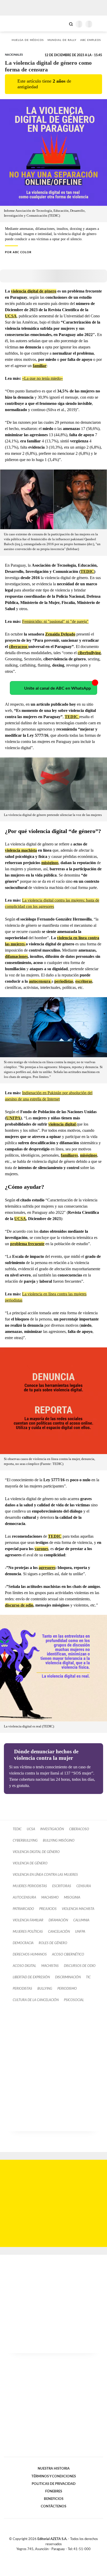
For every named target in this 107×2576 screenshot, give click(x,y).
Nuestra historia (54, 2469)
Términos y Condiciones (54, 2476)
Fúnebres (54, 2491)
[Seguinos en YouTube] (57, 2555)
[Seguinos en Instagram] (62, 2555)
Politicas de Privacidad (54, 2484)
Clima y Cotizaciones (62, 24)
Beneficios (54, 2499)
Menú (100, 24)
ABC (14, 23)
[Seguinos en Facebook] (46, 2555)
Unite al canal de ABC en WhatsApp (58, 688)
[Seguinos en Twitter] (51, 2555)
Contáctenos (53, 2506)
